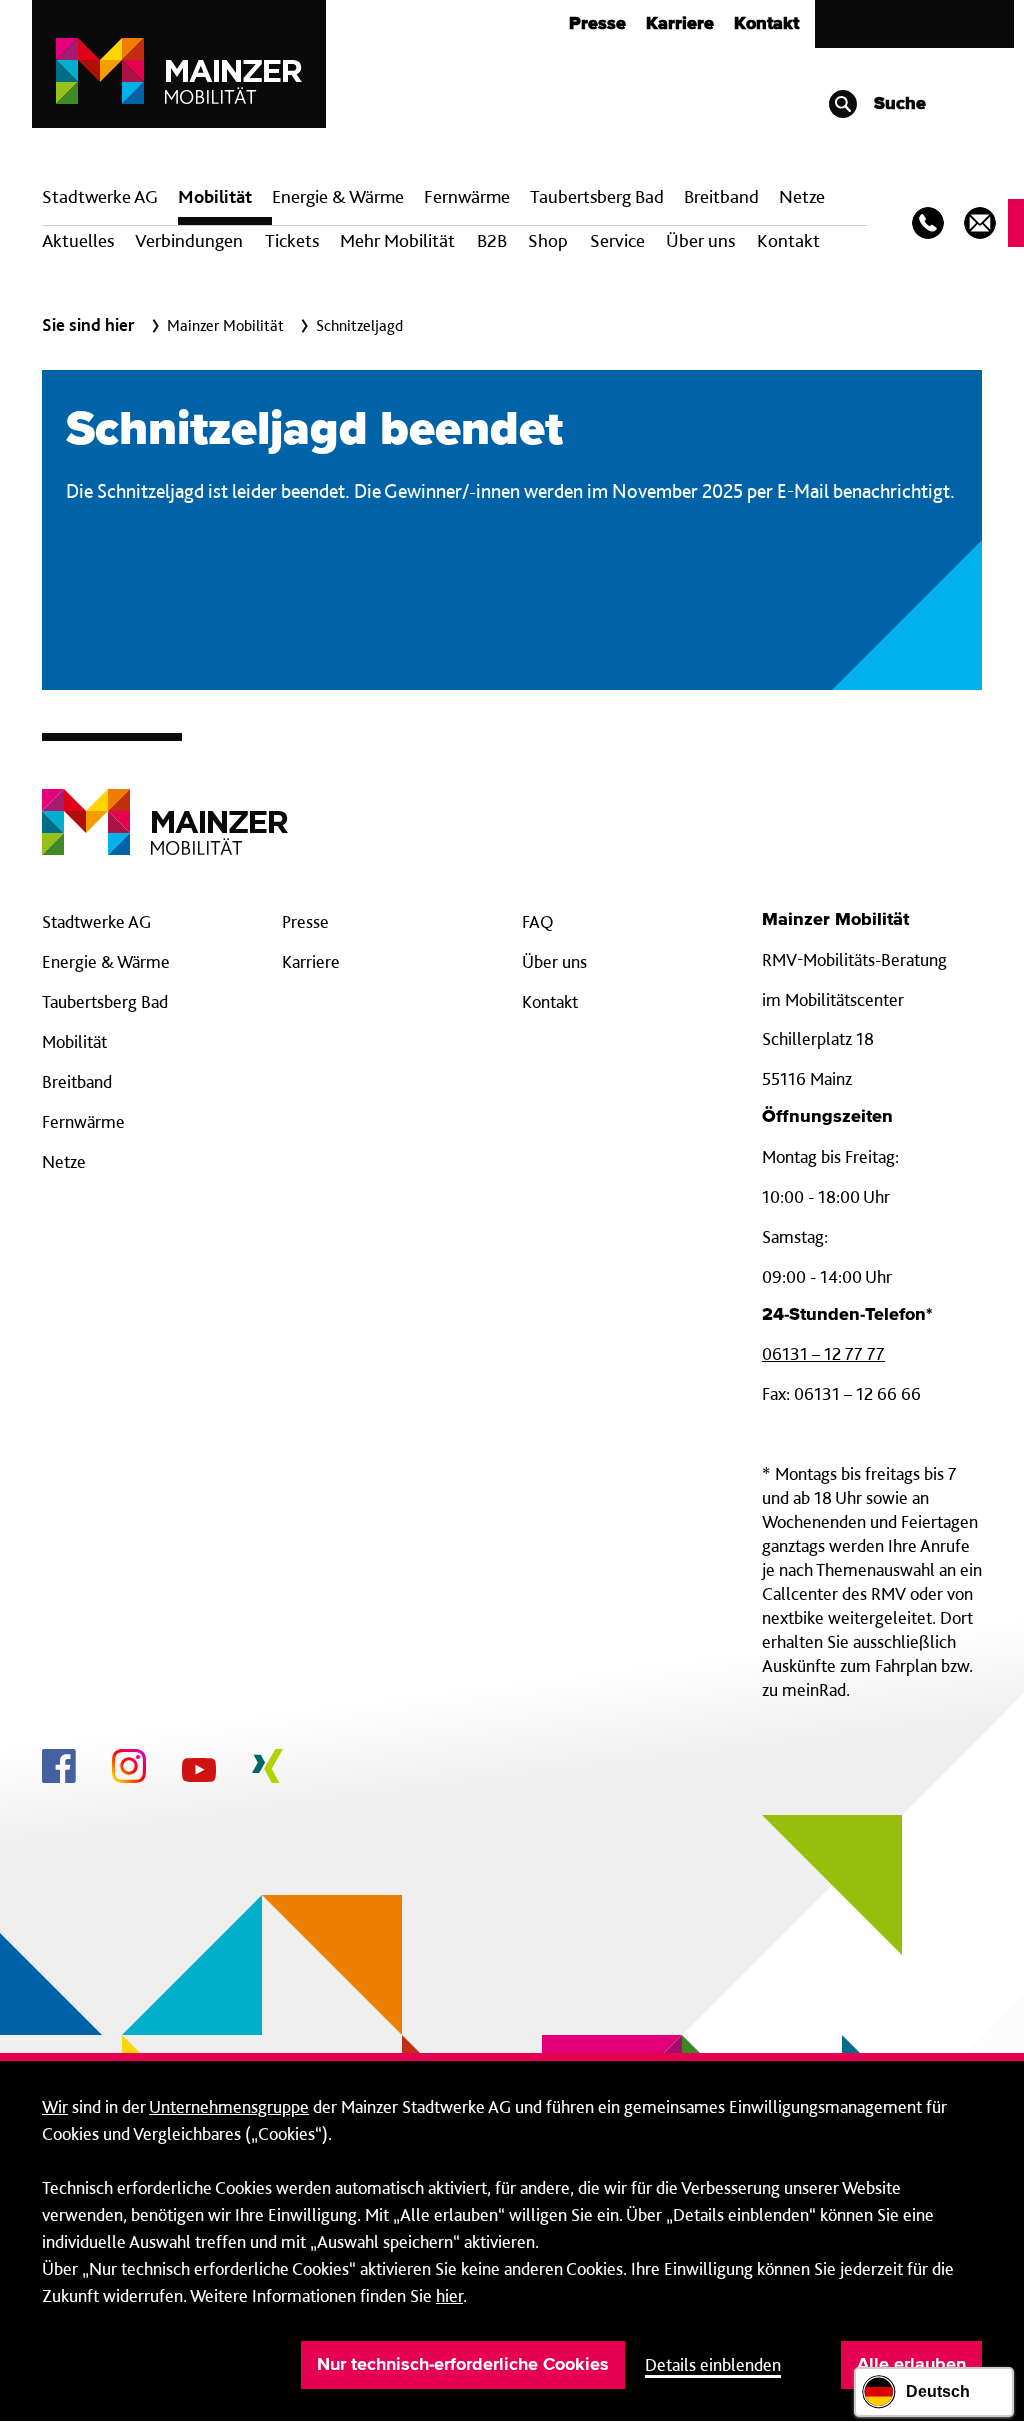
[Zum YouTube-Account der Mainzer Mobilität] (199, 1773)
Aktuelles (78, 240)
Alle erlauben (911, 2365)
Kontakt (766, 24)
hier (449, 2295)
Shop (548, 240)
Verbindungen (189, 240)
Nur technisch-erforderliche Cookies (463, 2365)
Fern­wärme (467, 196)
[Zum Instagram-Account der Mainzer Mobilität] (129, 1769)
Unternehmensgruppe (229, 2106)
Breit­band (721, 196)
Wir (55, 2106)
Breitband (77, 1081)
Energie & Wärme (338, 196)
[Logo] (165, 806)
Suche (897, 104)
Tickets (292, 240)
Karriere (680, 24)
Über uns (700, 240)
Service (617, 240)
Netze (802, 196)
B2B (492, 240)
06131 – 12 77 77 (823, 1353)
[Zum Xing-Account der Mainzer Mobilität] (267, 1769)
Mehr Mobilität (397, 240)
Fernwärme (83, 1121)
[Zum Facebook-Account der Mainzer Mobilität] (59, 1769)
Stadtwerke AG (100, 196)
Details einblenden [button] (713, 2364)
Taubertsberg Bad (597, 196)
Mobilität (215, 196)
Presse (597, 24)
